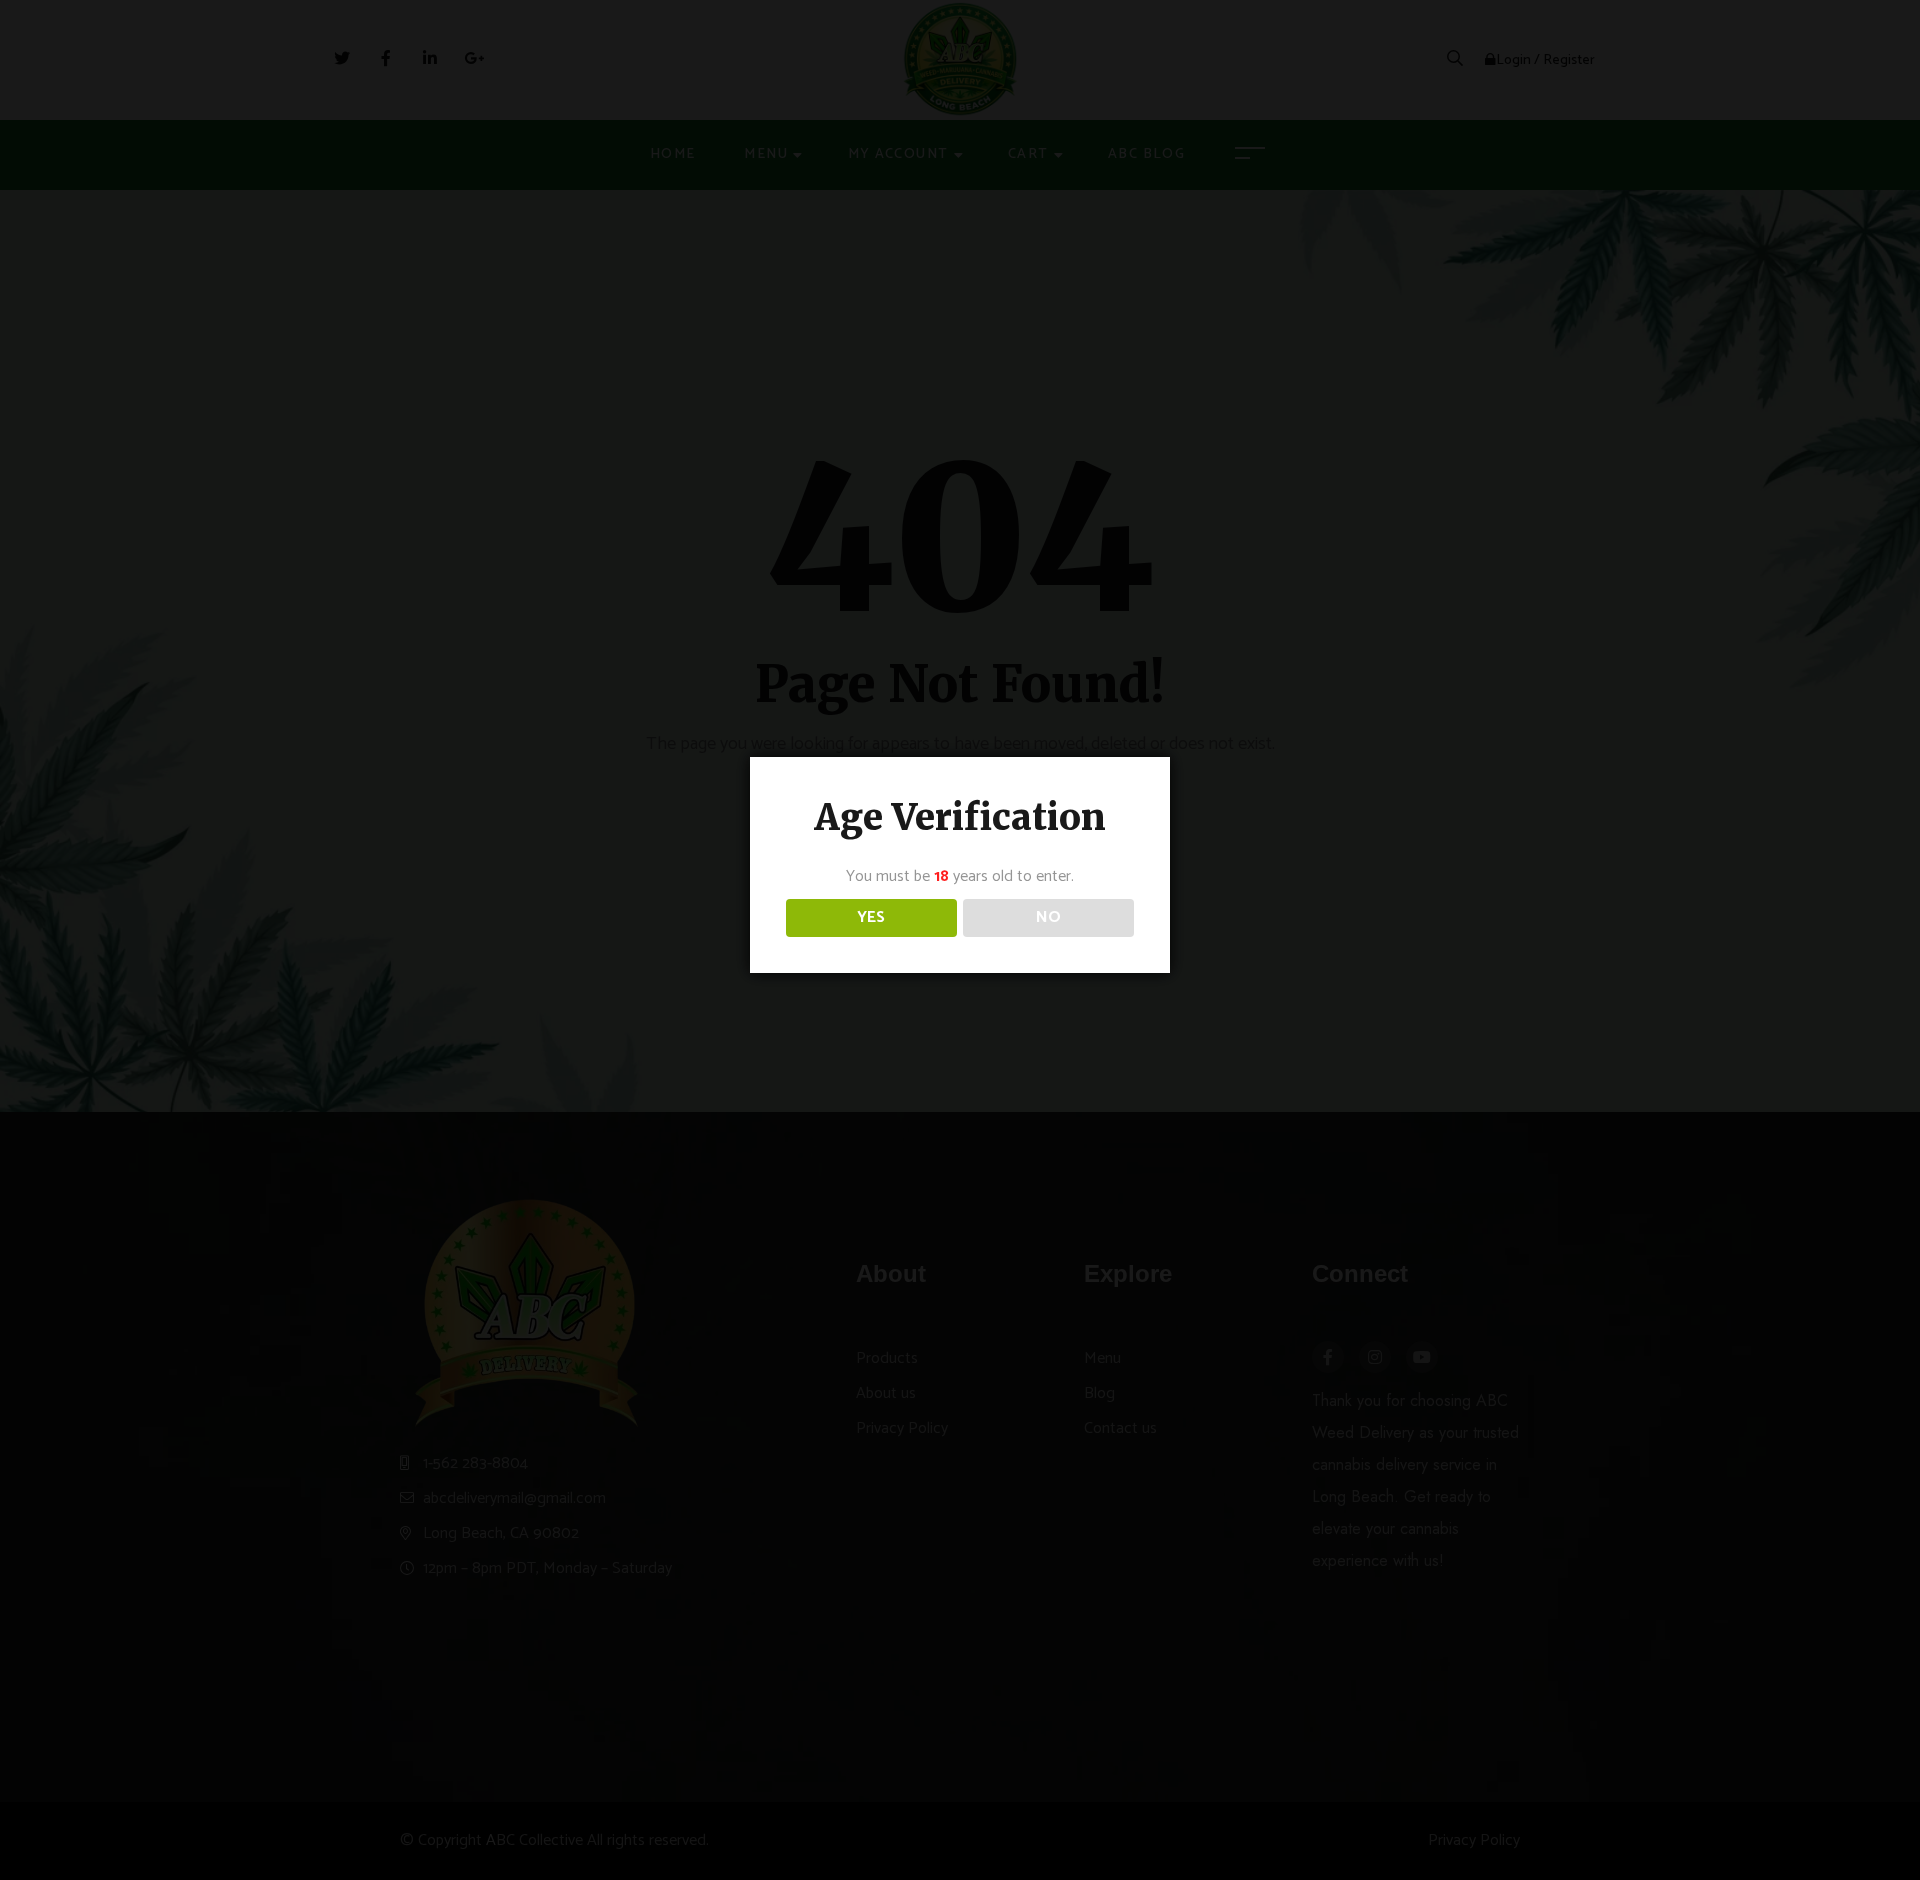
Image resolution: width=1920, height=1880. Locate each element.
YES (871, 917)
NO (1048, 917)
